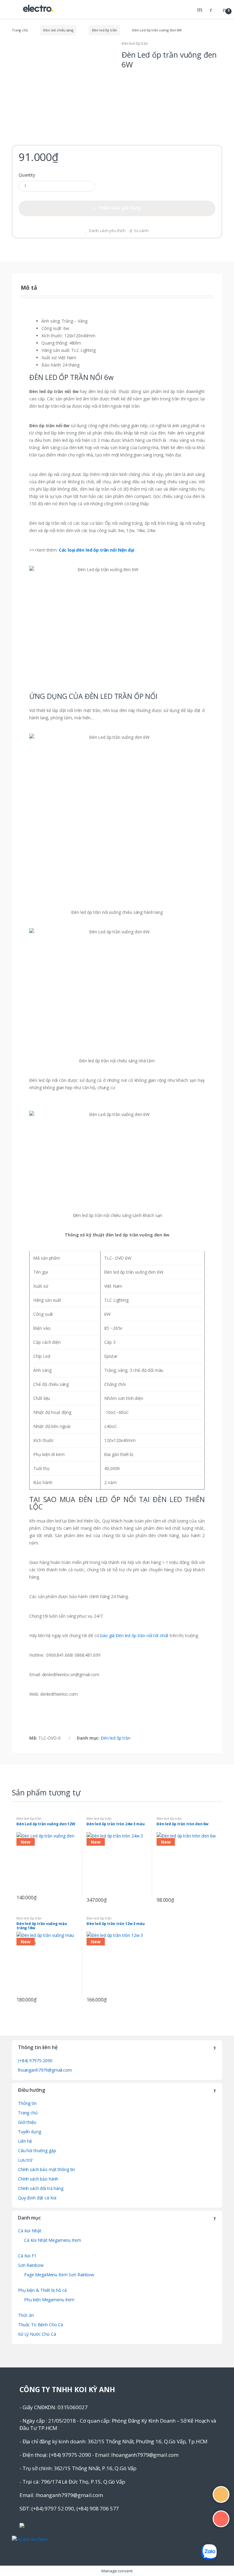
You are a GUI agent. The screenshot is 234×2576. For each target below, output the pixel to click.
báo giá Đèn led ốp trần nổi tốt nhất (134, 1635)
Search (200, 9)
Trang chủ (20, 30)
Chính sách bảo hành (38, 2179)
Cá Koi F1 (27, 2256)
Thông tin (27, 2103)
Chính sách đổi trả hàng (41, 2188)
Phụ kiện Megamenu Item (49, 2300)
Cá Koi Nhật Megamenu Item (53, 2240)
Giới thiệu (27, 2122)
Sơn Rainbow (31, 2265)
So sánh (141, 231)
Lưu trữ (25, 2160)
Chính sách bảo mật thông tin (46, 2169)
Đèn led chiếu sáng (58, 30)
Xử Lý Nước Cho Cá (37, 2334)
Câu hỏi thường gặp (37, 2150)
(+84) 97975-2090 (35, 2061)
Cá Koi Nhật (30, 2231)
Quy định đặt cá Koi (37, 2198)
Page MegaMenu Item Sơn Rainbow (59, 2275)
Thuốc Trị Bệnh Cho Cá (41, 2325)
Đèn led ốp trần (105, 30)
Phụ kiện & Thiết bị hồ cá (42, 2290)
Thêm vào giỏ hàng (120, 208)
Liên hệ (25, 2141)
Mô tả (29, 288)
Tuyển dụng (30, 2132)
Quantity (27, 175)
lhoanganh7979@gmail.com (45, 2070)
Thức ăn (26, 2315)
